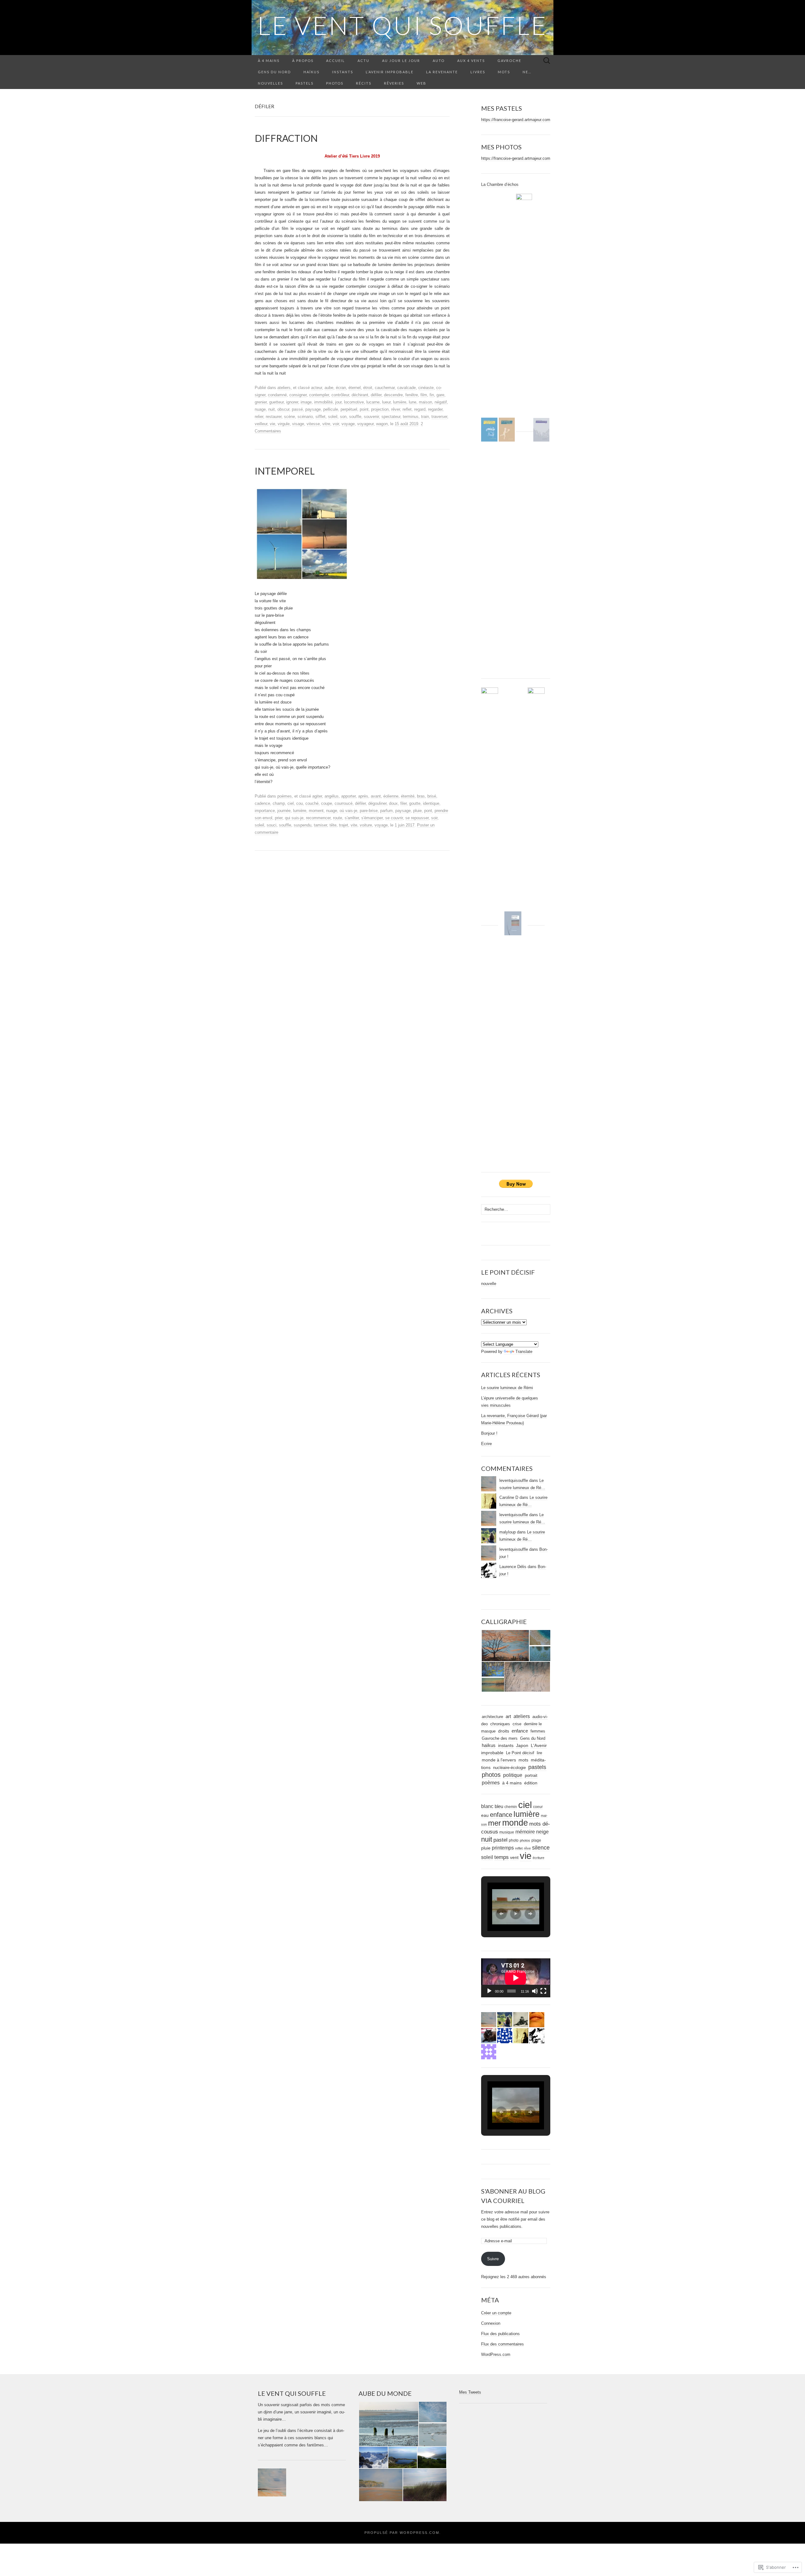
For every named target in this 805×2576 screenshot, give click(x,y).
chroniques (500, 1724)
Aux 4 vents (471, 61)
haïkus (489, 1745)
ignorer (292, 402)
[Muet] (535, 1991)
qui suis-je (294, 818)
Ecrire (486, 1444)
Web (422, 83)
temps (502, 1857)
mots (523, 1760)
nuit (272, 409)
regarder (435, 409)
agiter (317, 796)
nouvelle (489, 1284)
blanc (487, 1806)
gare (440, 395)
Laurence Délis (513, 1567)
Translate (524, 1352)
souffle (355, 417)
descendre (393, 395)
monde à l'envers (499, 1760)
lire (539, 1753)
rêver (396, 409)
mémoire (525, 1832)
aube (329, 388)
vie (272, 424)
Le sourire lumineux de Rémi (507, 1388)
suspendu (303, 825)
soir (434, 818)
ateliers (284, 388)
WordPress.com (496, 2354)
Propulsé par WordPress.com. (403, 2533)
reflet (407, 409)
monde (515, 1823)
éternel (355, 388)
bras (421, 796)
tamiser (320, 825)
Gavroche (509, 61)
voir (336, 424)
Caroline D (509, 1497)
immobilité (323, 402)
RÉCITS (364, 83)
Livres (478, 72)
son (343, 417)
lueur (386, 402)
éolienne (391, 796)
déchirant (360, 395)
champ (279, 803)
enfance (520, 1731)
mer (494, 1823)
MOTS (504, 72)
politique (513, 1775)
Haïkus (311, 72)
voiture (366, 825)
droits (504, 1731)
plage (536, 1840)
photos (491, 1775)
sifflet (320, 417)
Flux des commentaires (502, 2344)
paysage (313, 409)
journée (284, 811)
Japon (522, 1746)
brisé (432, 796)
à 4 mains (269, 61)
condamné (277, 395)
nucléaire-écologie (509, 1768)
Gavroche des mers (500, 1738)
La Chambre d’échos (500, 184)
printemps (503, 1848)
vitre (326, 424)
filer (403, 803)
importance (265, 811)
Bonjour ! (489, 1433)
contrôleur (340, 395)
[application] (516, 1978)
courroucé (344, 803)
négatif (441, 402)
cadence (262, 803)
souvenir (371, 417)
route (338, 818)
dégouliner (377, 803)
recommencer (318, 818)
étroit (368, 388)
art (508, 1716)
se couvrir (394, 818)
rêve (527, 1848)
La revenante (442, 72)
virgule (284, 424)
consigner (298, 395)
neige (542, 1832)
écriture (539, 1858)
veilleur (261, 424)
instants (506, 1746)
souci (272, 825)
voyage (348, 424)
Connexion (491, 2323)
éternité (408, 796)
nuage (260, 409)
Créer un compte (496, 2313)
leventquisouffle (514, 1480)
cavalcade (406, 388)
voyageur (365, 424)
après (363, 796)
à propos (303, 61)
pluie (417, 811)
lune (413, 402)
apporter (348, 796)
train (425, 417)
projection (380, 409)
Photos (335, 83)
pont (428, 811)
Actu (364, 61)
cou (300, 803)
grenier (261, 402)
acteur (316, 388)
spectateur (391, 417)
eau (485, 1815)
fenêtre (412, 395)
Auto (439, 61)
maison (425, 402)
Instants (343, 72)
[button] (505, 1646)
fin (432, 395)
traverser (439, 417)
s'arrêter (352, 818)
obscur (283, 409)
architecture (492, 1717)
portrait (531, 1775)
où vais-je (348, 811)
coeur (538, 1807)
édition (531, 1783)
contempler (319, 395)
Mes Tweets (470, 2392)
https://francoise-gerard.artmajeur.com (516, 120)
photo (514, 1840)
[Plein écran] (543, 1991)
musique (507, 1832)
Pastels (305, 83)
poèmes (285, 796)
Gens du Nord (274, 72)
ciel (291, 803)
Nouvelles (270, 83)
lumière (400, 402)
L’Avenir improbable (390, 72)
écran (341, 388)
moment (316, 811)
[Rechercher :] (547, 61)
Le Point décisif (520, 1753)
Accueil (336, 61)
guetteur (276, 402)
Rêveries (394, 83)
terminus (411, 417)
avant (376, 796)
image (306, 402)
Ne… (527, 72)
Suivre (493, 2259)
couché (312, 803)
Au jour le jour (401, 61)
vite (354, 825)
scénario (305, 417)
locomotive (354, 402)
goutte (415, 803)
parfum (386, 811)
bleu (499, 1806)
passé (297, 409)
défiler (376, 395)
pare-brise (369, 811)
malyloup (508, 1532)
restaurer (274, 417)
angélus (332, 796)
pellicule (331, 409)
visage (298, 424)
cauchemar (385, 388)
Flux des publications (500, 2334)
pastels (537, 1767)
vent (514, 1858)
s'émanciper (372, 818)
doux (393, 803)
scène (289, 417)
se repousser (417, 818)
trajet (344, 825)
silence (541, 1848)
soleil (333, 417)
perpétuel (349, 409)
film (424, 395)
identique (431, 803)
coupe (327, 803)
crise (517, 1724)
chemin (511, 1807)
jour (338, 402)
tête (333, 825)
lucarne (373, 402)
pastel (500, 1840)
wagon (382, 424)
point (364, 409)
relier (259, 417)
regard (420, 409)
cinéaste (426, 388)
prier (279, 818)
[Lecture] (489, 1991)
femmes (538, 1731)
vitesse (313, 424)
